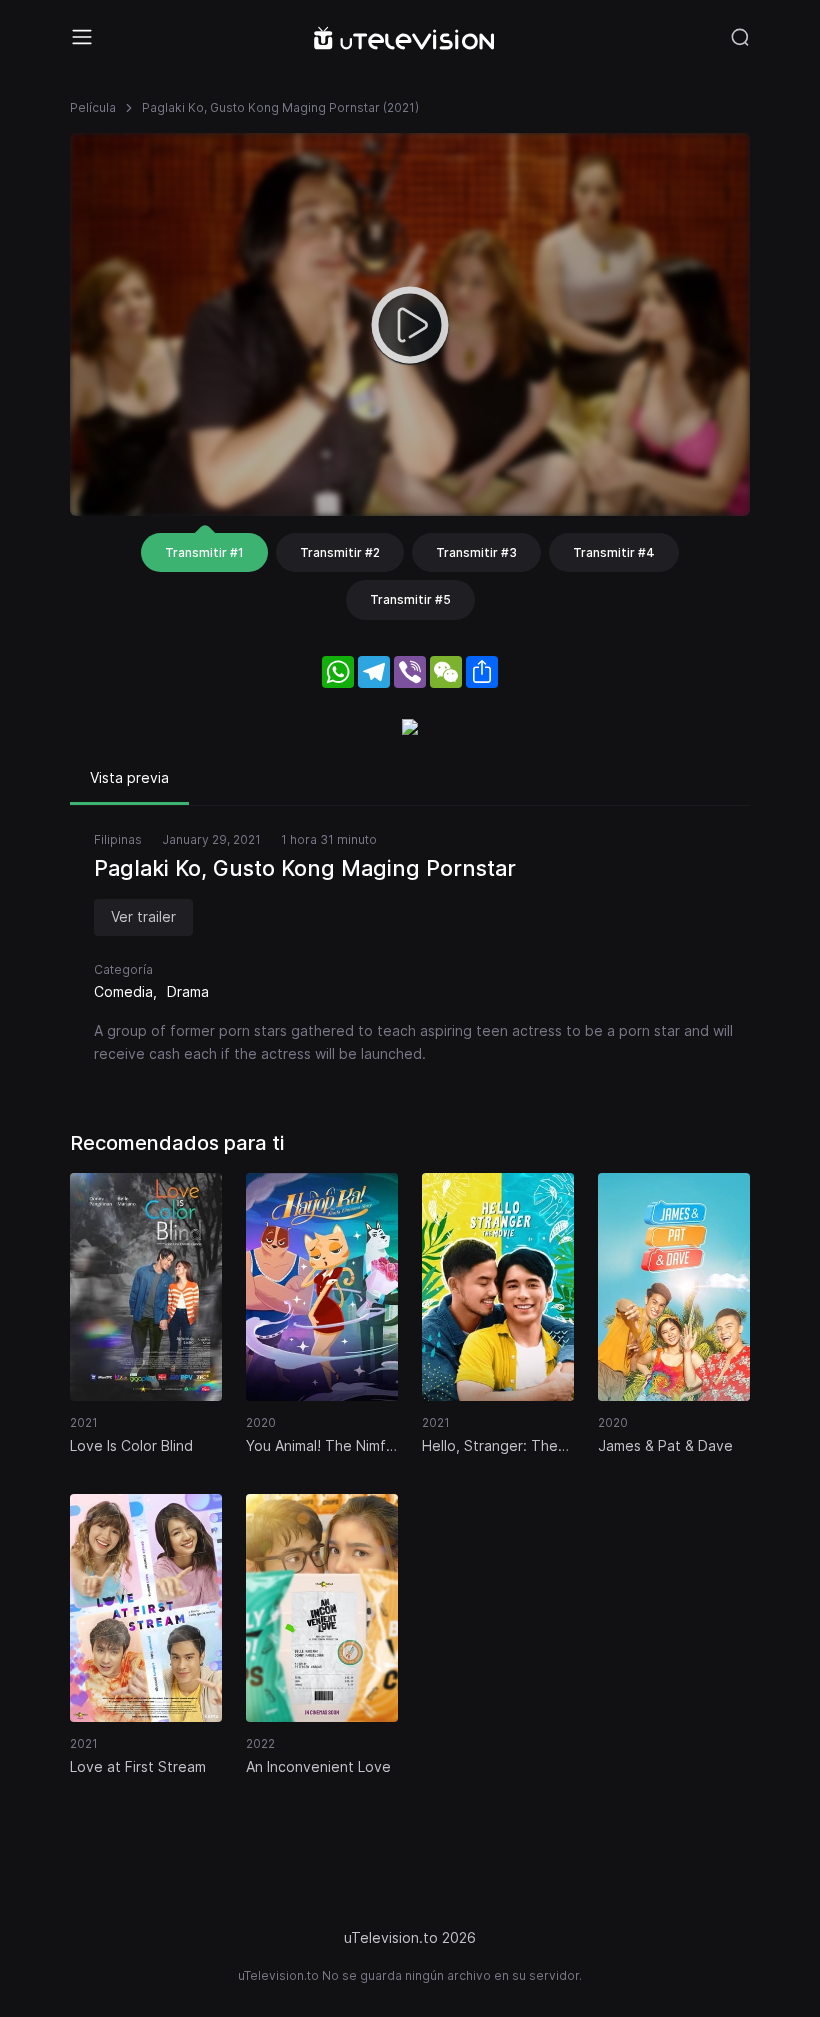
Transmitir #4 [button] (614, 552)
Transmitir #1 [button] (204, 552)
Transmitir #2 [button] (340, 552)
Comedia (123, 991)
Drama (188, 991)
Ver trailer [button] (143, 916)
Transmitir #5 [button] (410, 599)
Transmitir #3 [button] (476, 552)
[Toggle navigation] (82, 37)
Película (93, 107)
